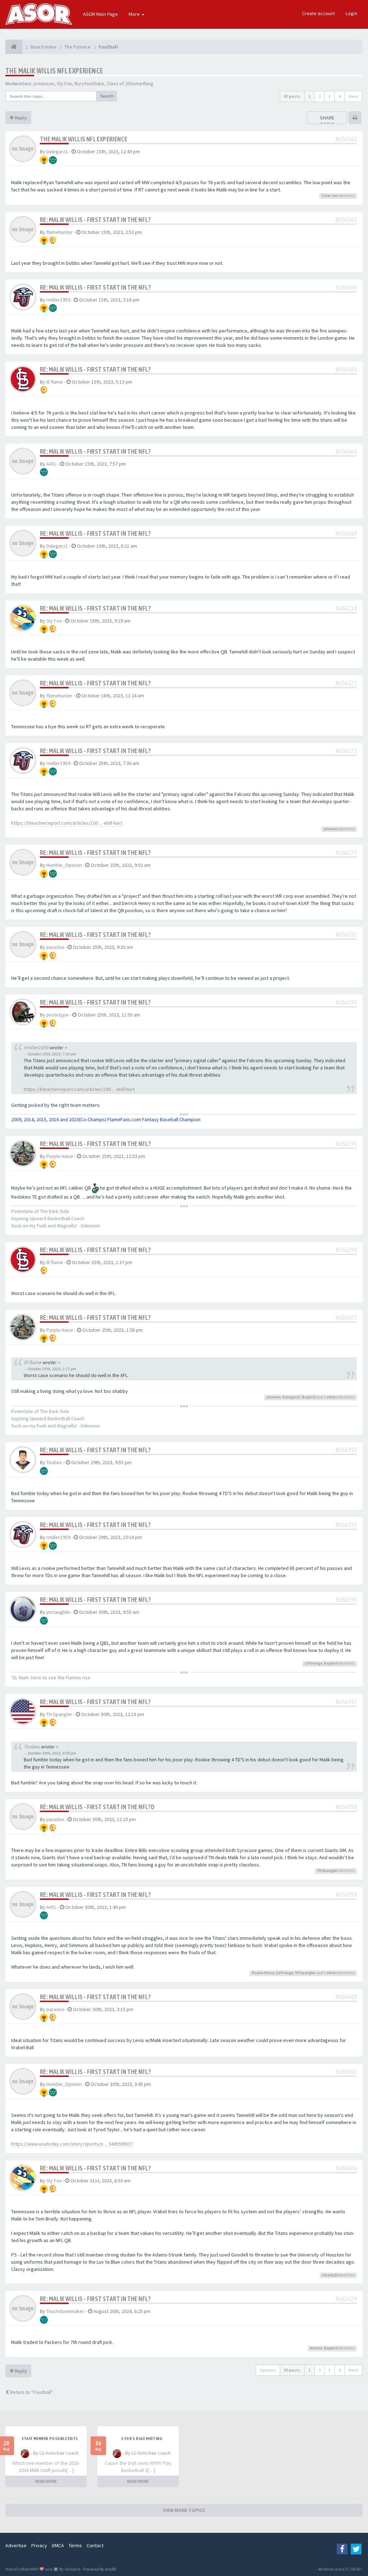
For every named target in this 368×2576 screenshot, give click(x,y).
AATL (51, 464)
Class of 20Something (130, 83)
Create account (318, 13)
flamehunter (59, 232)
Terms (75, 2545)
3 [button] (330, 96)
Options (268, 2370)
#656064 (346, 287)
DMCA (58, 2545)
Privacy (39, 2545)
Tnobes (54, 1462)
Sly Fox (64, 83)
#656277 (346, 853)
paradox (55, 947)
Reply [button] (20, 118)
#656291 (346, 1002)
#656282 (346, 935)
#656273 (346, 751)
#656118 (346, 608)
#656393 (346, 1525)
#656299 (346, 1250)
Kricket (316, 2348)
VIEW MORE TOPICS (184, 2510)
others (332, 1397)
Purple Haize (60, 1156)
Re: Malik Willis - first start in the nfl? (95, 220)
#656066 (346, 451)
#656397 (346, 1702)
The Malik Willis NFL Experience (54, 71)
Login (351, 13)
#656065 (346, 369)
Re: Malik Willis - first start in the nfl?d (97, 1807)
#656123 (346, 683)
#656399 (346, 1895)
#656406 (346, 2168)
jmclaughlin (58, 1612)
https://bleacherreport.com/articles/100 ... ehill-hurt (67, 823)
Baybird (309, 1397)
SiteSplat (72, 2569)
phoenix (331, 829)
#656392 (346, 1450)
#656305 (346, 1318)
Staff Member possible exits (50, 2439)
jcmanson (44, 83)
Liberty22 (330, 2275)
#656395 (346, 1600)
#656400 (346, 1997)
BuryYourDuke (89, 83)
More (135, 14)
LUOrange (314, 1663)
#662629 (346, 2299)
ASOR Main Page (100, 14)
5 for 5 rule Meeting (142, 2439)
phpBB (111, 2569)
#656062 (346, 139)
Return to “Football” (31, 2392)
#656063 (346, 220)
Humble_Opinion (64, 865)
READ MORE (46, 2481)
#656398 (346, 1807)
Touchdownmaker (65, 2311)
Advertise (16, 2545)
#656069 (346, 533)
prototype (57, 1015)
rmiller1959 (58, 300)
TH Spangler (59, 1714)
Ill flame (55, 382)
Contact (95, 2545)
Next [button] (353, 96)
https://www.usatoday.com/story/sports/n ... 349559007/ (72, 2144)
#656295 (346, 1144)
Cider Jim (330, 196)
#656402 (346, 2072)
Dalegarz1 (57, 151)
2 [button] (319, 96)
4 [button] (340, 96)
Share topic (327, 121)
